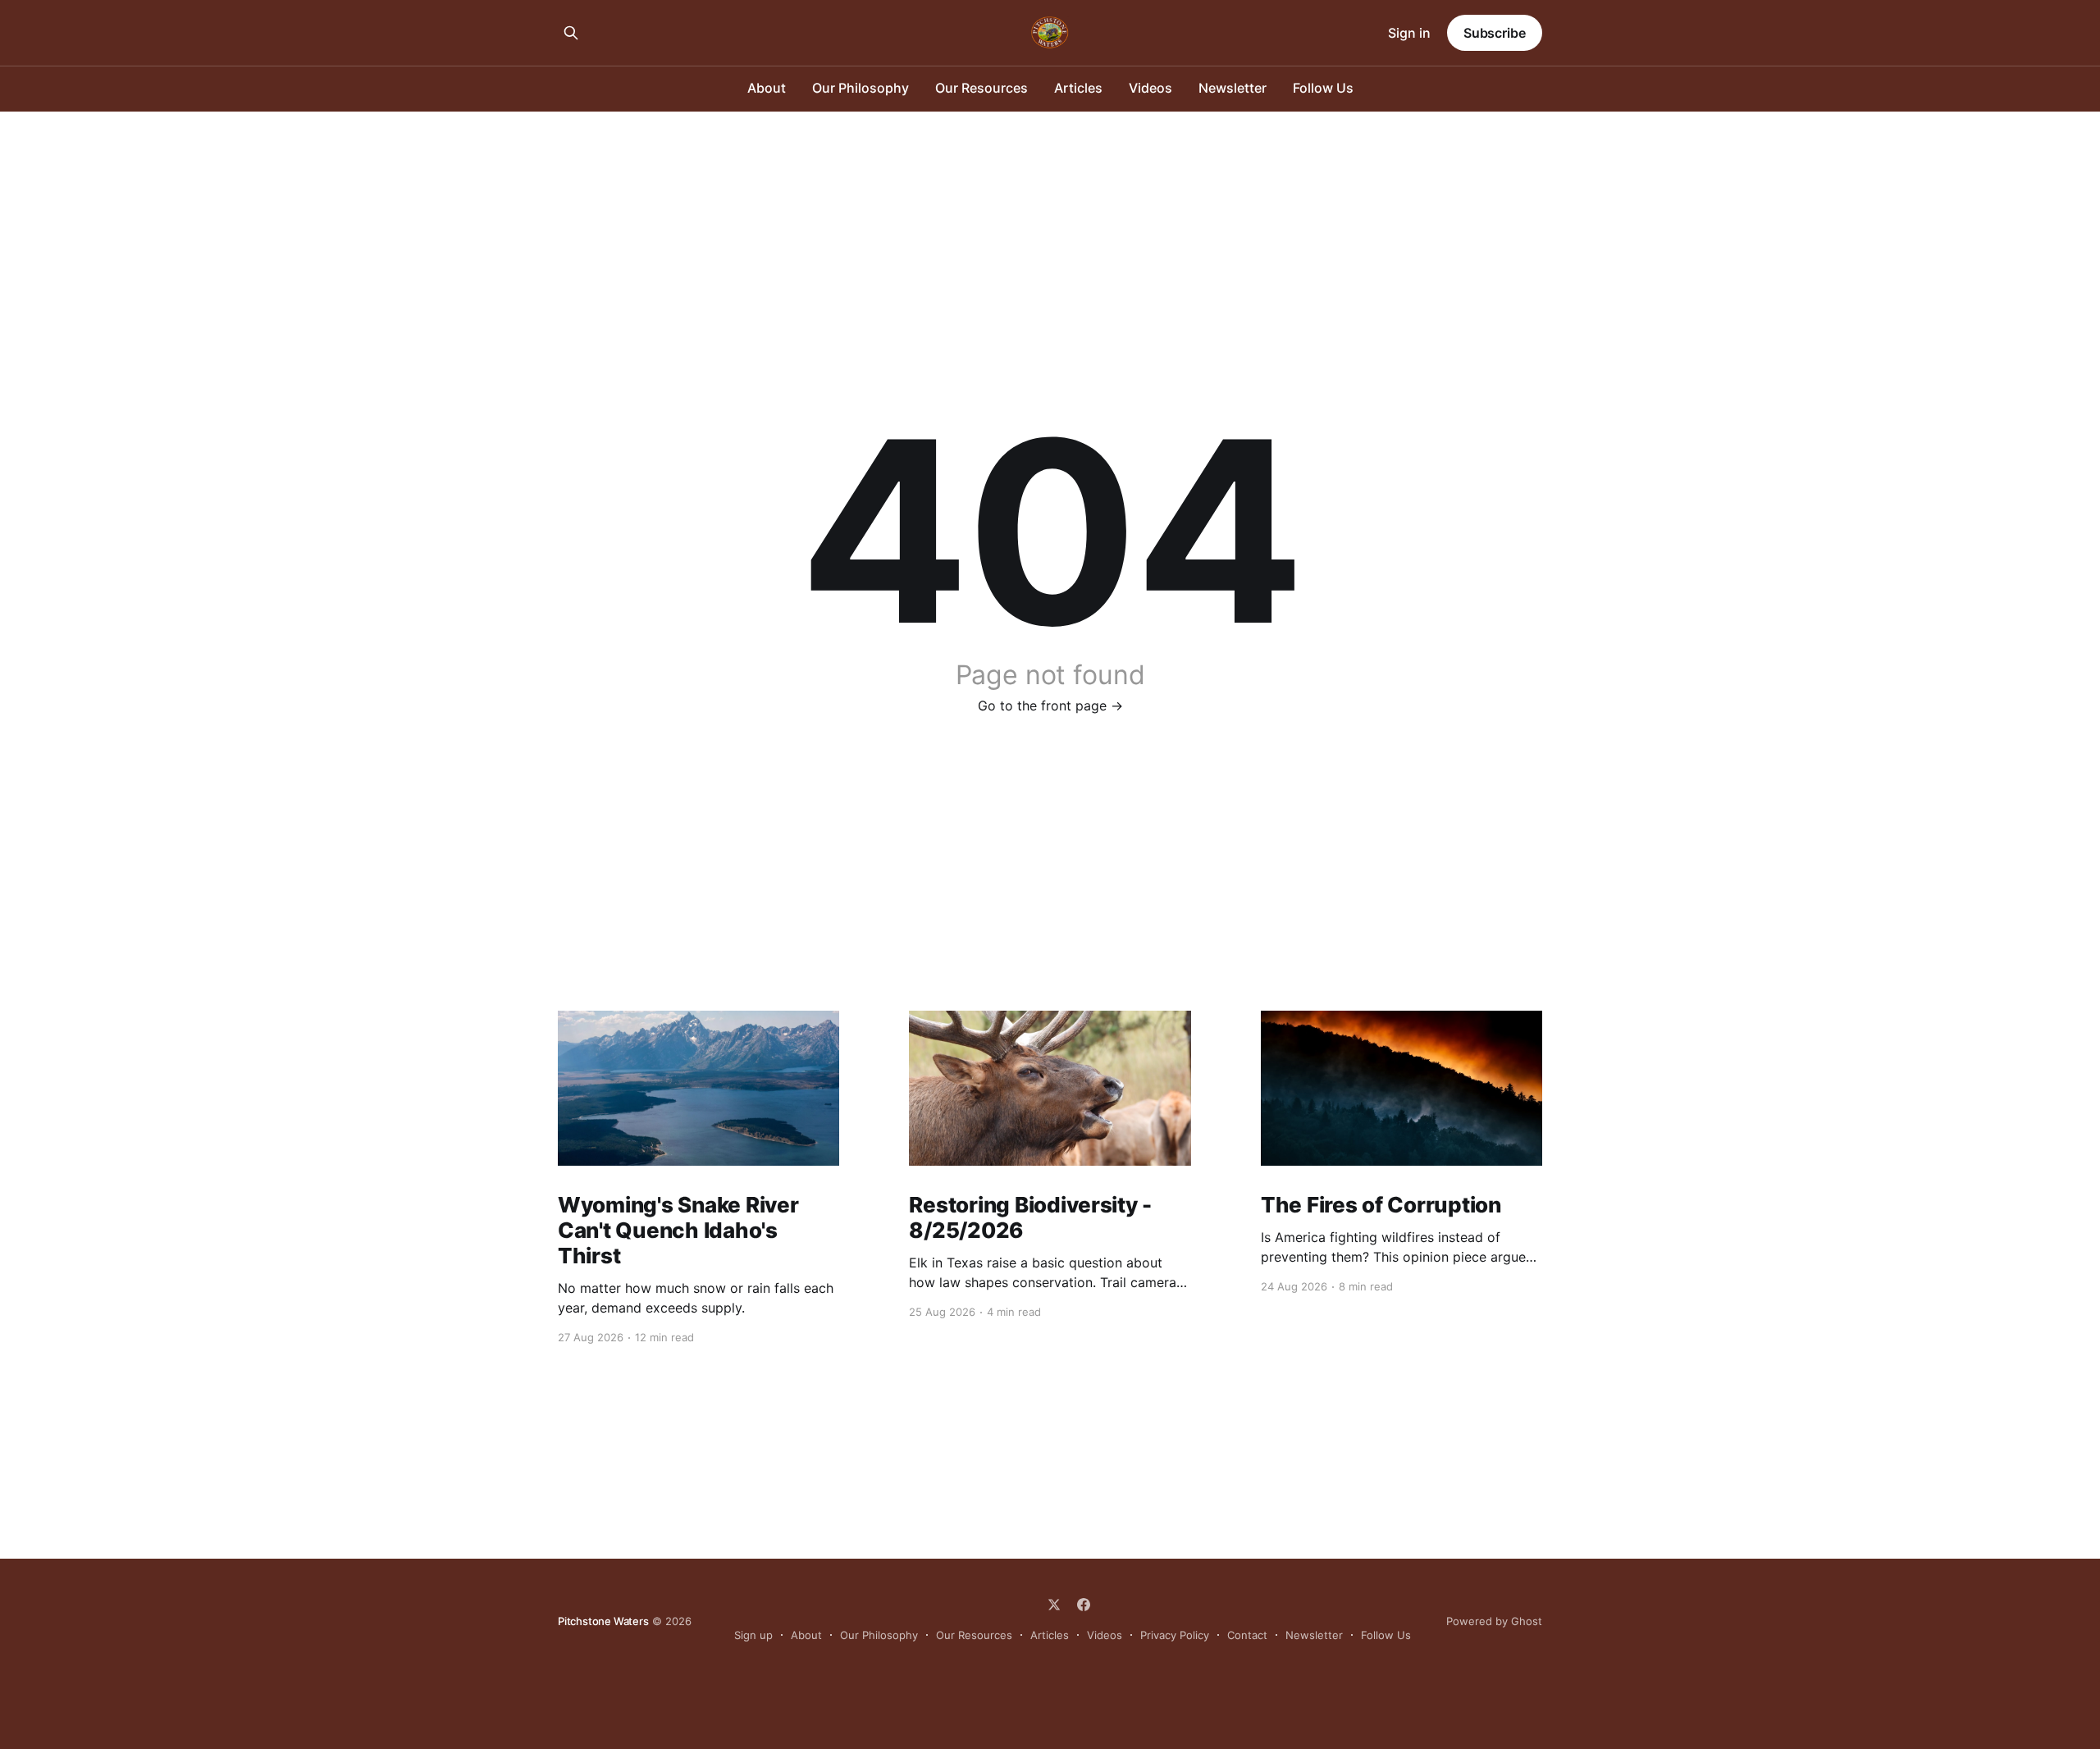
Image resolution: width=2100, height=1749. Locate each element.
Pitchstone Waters (603, 1621)
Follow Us (1323, 88)
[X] (1054, 1605)
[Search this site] (571, 33)
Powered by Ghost (1494, 1621)
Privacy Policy (1175, 1635)
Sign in (1409, 33)
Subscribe (1495, 33)
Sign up (753, 1635)
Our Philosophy (861, 88)
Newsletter (1233, 88)
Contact (1247, 1635)
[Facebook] (1084, 1605)
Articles (1078, 88)
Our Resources (982, 88)
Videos (1150, 88)
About (767, 88)
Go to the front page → (1050, 706)
